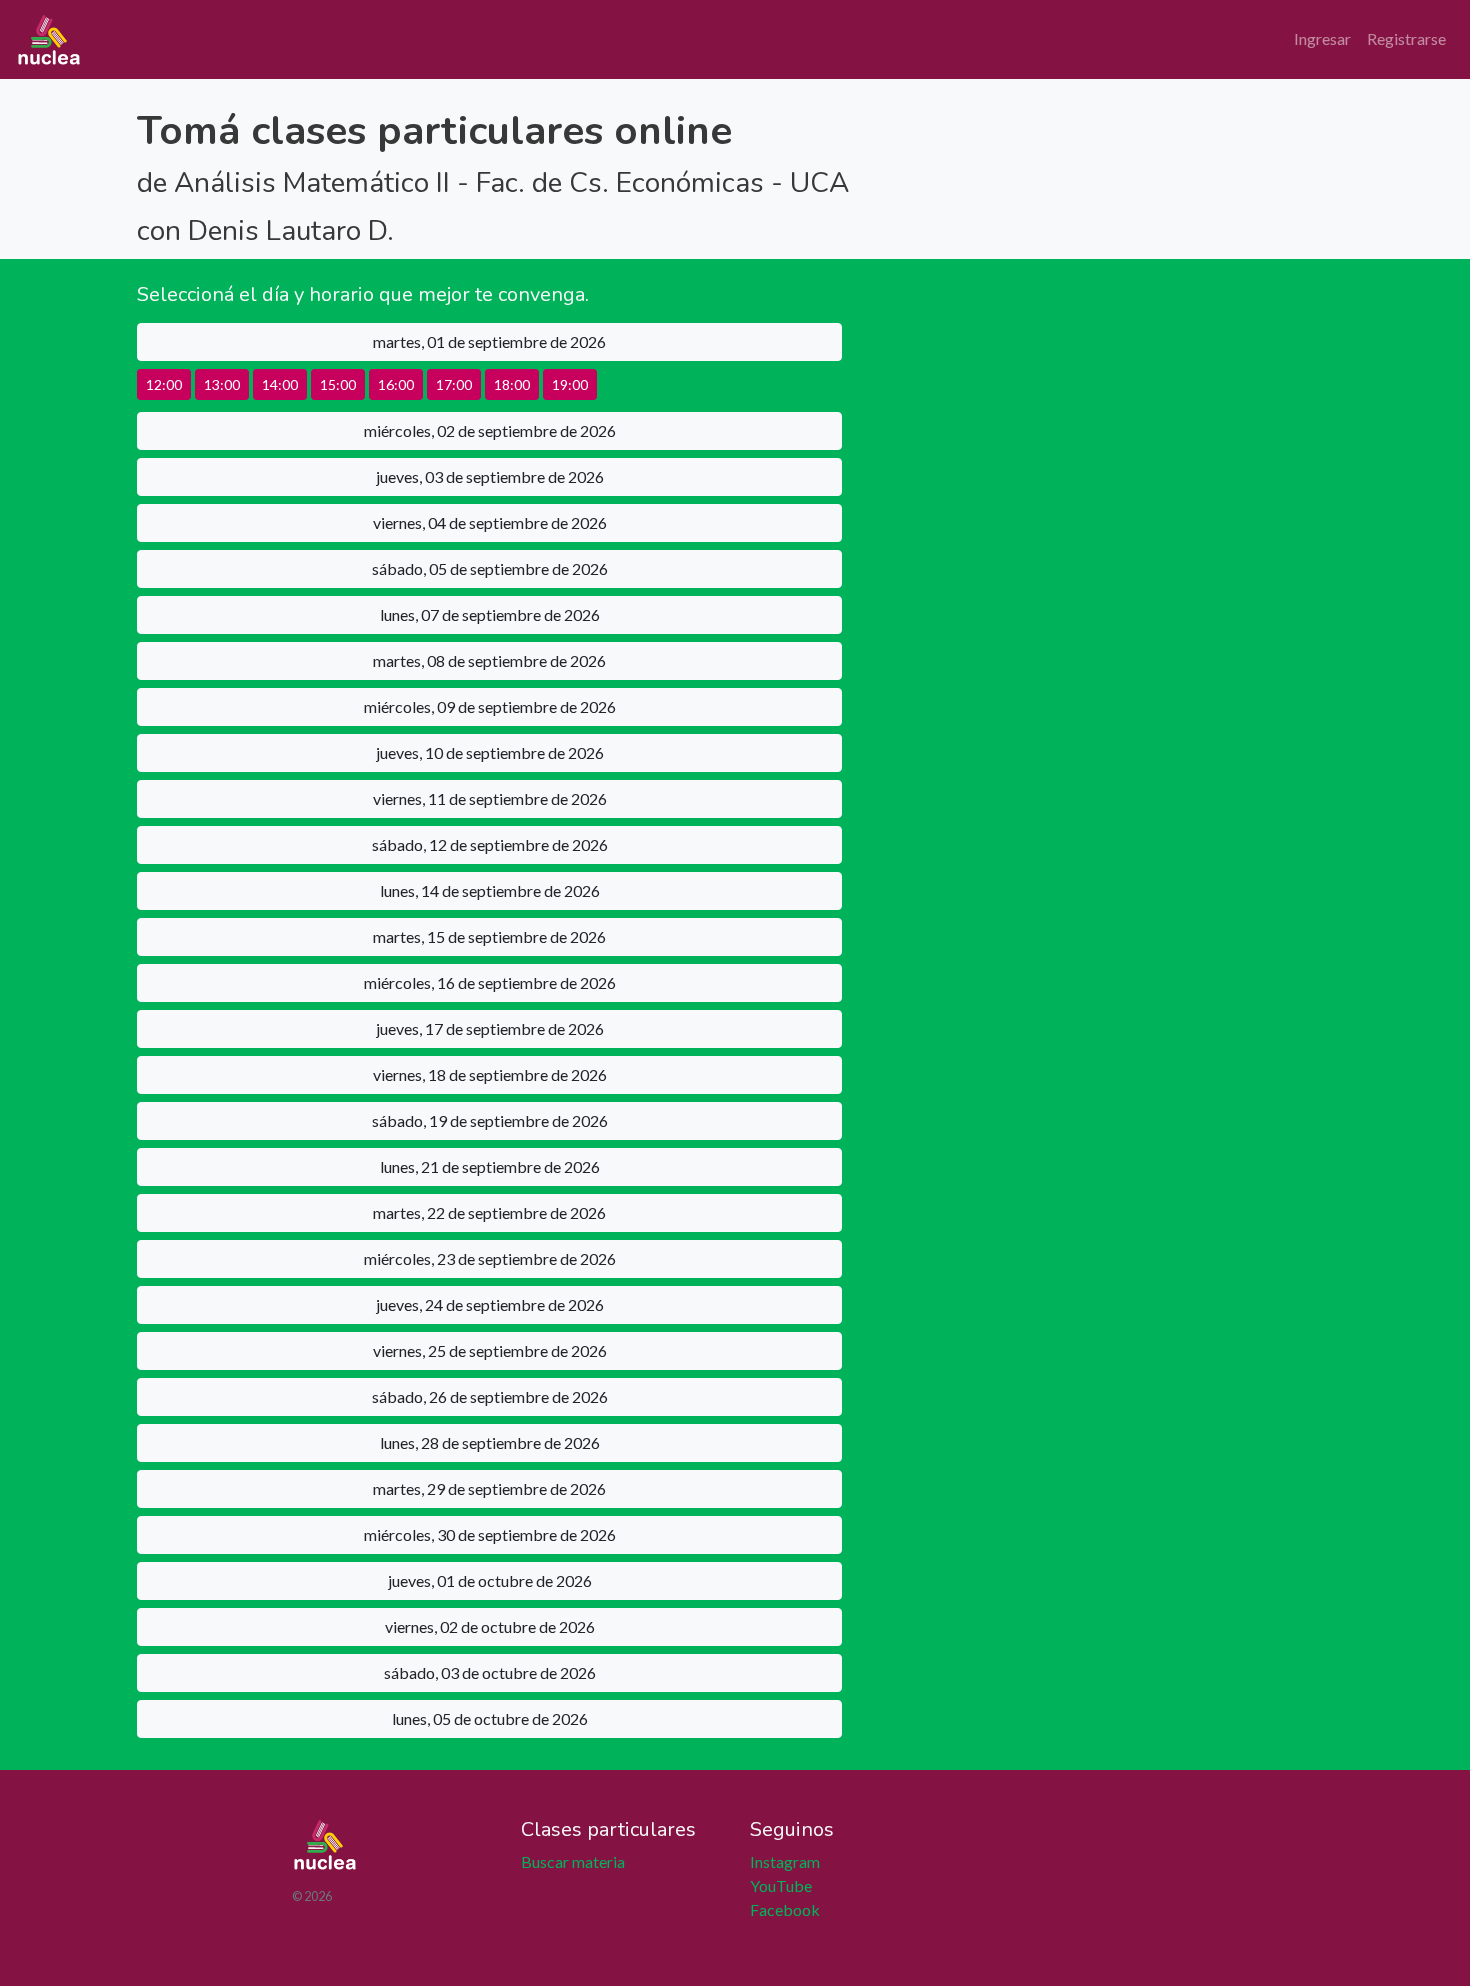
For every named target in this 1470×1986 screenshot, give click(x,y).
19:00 (570, 384)
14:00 (280, 384)
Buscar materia (573, 1861)
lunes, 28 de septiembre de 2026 (490, 1442)
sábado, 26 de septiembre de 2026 (490, 1396)
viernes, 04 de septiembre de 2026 (490, 522)
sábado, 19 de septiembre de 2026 (490, 1120)
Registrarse (1406, 38)
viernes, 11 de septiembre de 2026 (490, 798)
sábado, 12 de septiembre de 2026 (490, 844)
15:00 (338, 384)
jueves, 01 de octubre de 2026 (490, 1580)
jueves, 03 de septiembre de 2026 (490, 476)
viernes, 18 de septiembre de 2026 (490, 1074)
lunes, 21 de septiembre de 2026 (490, 1166)
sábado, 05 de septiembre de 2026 (490, 568)
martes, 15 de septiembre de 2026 (489, 936)
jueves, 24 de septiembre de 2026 (490, 1304)
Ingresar (1322, 38)
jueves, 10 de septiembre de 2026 (490, 752)
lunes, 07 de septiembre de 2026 (490, 614)
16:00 (396, 384)
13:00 (222, 384)
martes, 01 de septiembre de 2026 (489, 341)
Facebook (785, 1909)
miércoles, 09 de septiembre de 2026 (490, 706)
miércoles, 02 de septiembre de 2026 (490, 430)
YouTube (781, 1885)
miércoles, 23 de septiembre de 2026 (490, 1258)
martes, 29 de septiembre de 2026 (489, 1488)
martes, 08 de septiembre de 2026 (489, 660)
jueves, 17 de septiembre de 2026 (490, 1028)
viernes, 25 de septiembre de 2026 (490, 1350)
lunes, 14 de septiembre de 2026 (490, 890)
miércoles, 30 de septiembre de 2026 (490, 1534)
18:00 (512, 384)
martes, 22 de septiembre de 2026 (489, 1212)
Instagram (785, 1861)
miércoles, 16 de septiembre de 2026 (490, 982)
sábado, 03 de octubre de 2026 (490, 1672)
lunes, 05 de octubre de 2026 (490, 1718)
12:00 (164, 384)
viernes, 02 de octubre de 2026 (490, 1626)
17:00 (454, 384)
